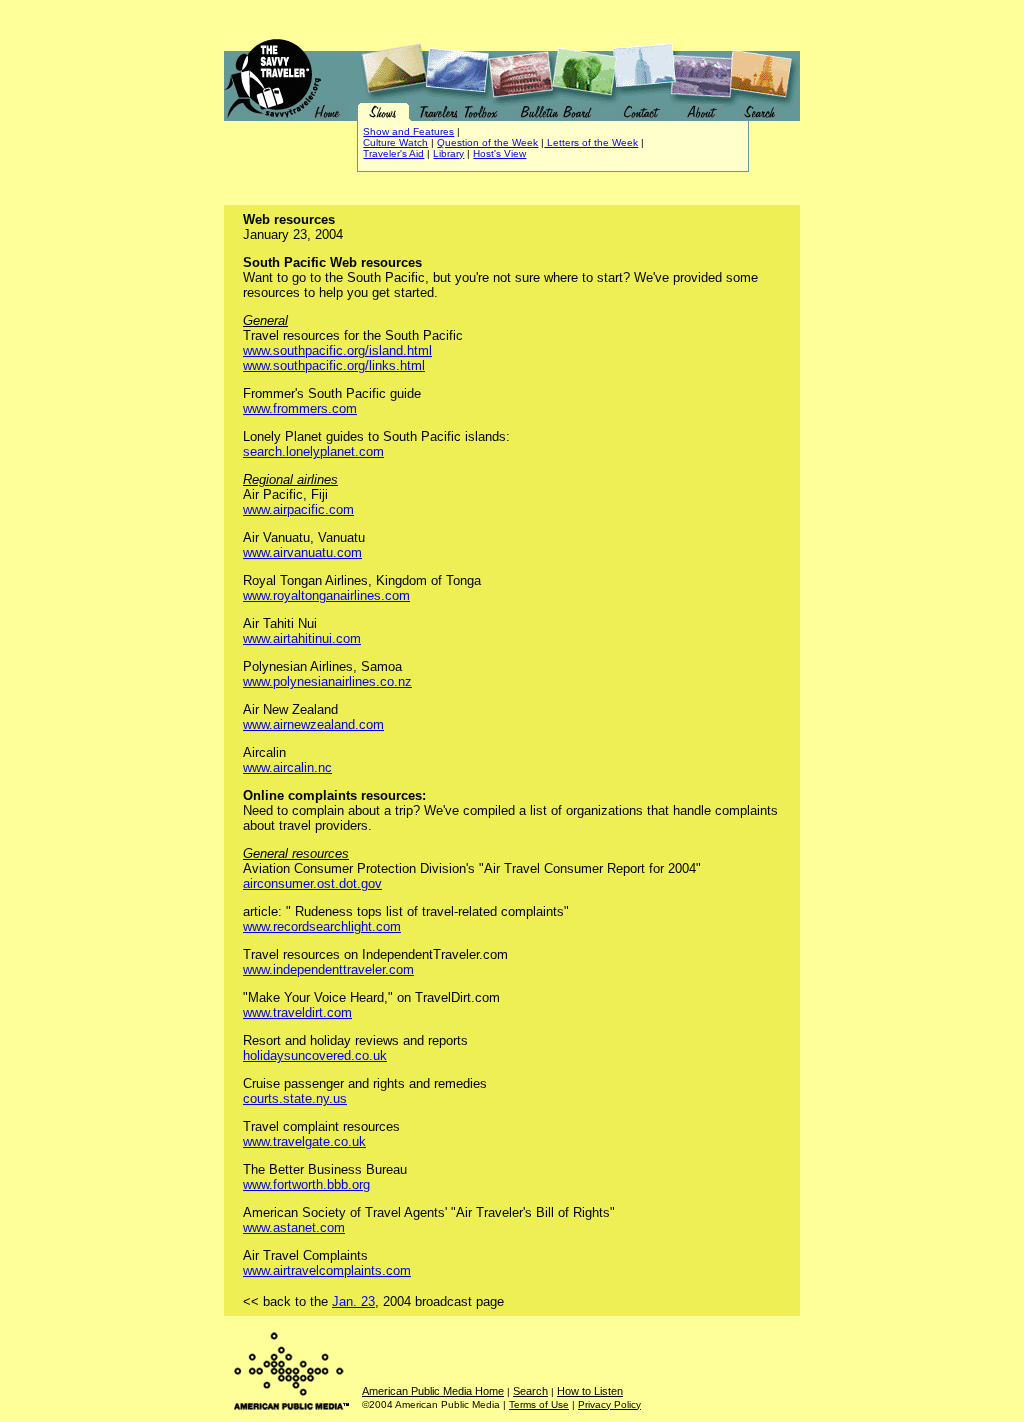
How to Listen (590, 1391)
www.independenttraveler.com (328, 969)
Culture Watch (395, 142)
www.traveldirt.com (297, 1012)
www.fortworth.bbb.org (306, 1184)
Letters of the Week (591, 142)
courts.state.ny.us (295, 1098)
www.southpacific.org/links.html (334, 365)
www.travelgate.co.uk (304, 1141)
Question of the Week (487, 142)
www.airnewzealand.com (313, 724)
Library (448, 153)
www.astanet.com (294, 1227)
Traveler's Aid (393, 153)
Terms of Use (539, 1404)
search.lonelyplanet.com (313, 451)
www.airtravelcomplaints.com (327, 1270)
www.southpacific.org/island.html (337, 350)
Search (530, 1391)
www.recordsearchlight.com (322, 926)
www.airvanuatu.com (302, 552)
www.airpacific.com (298, 509)
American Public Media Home (433, 1391)
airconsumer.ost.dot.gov (312, 883)
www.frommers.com (300, 408)
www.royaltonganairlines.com (326, 595)
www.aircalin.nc (287, 767)
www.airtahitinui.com (302, 638)
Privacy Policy (609, 1404)
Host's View (499, 153)
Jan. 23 (353, 1301)
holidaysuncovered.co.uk (315, 1055)
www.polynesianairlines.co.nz (327, 681)
